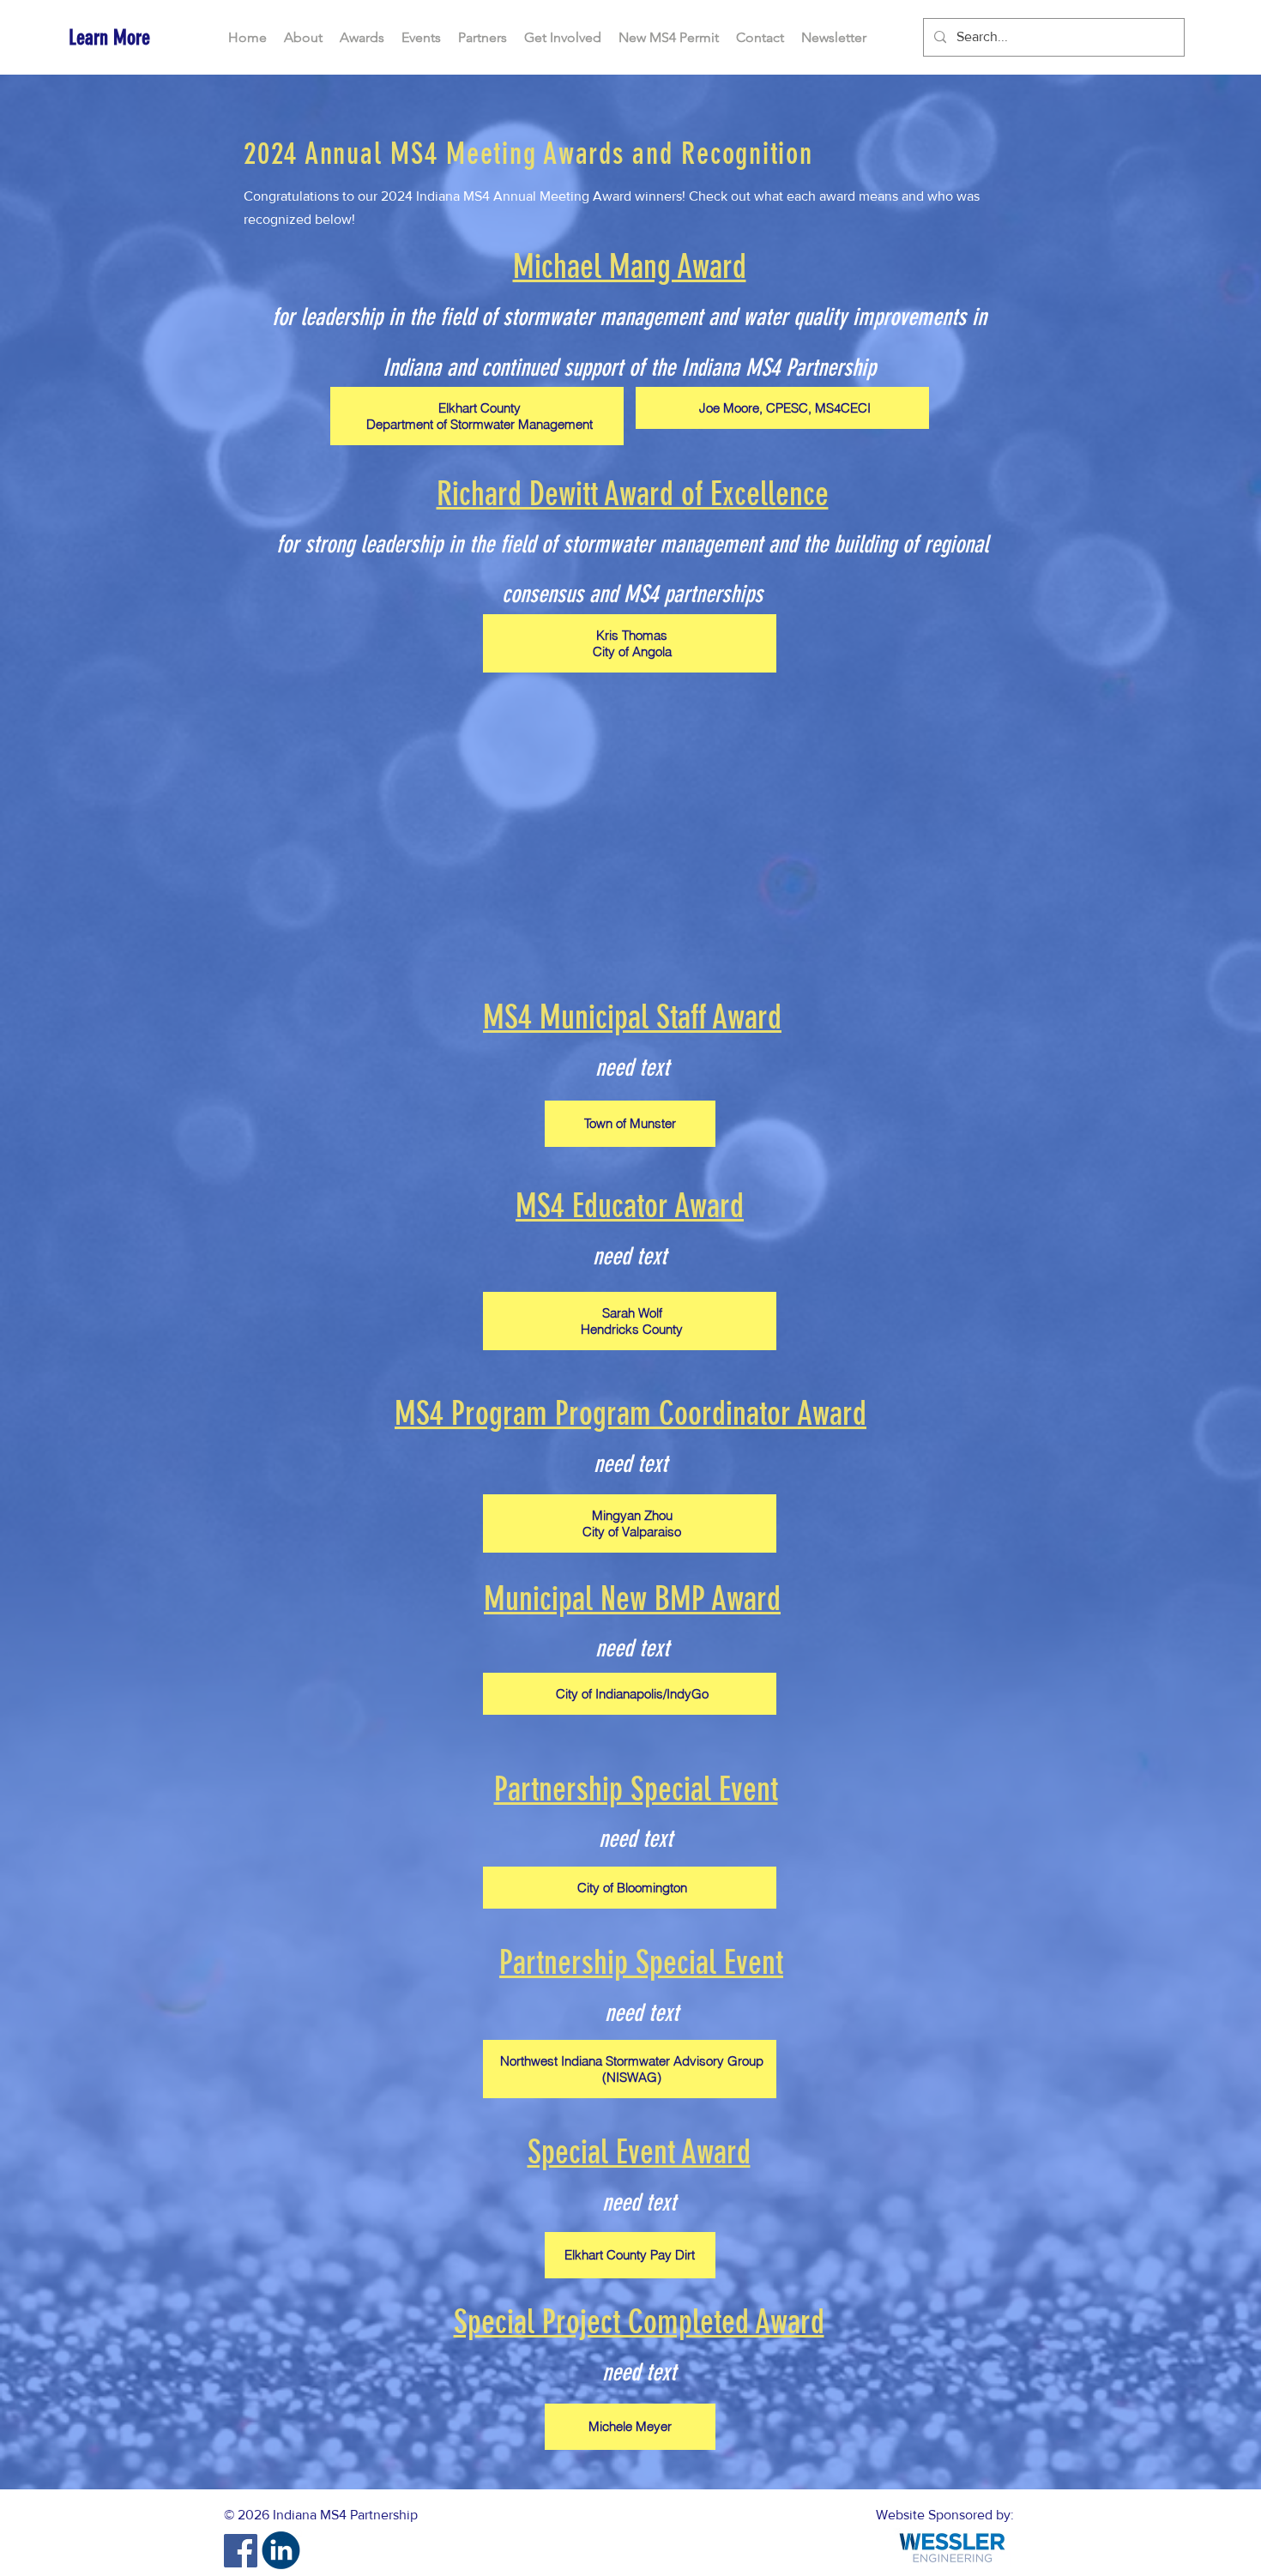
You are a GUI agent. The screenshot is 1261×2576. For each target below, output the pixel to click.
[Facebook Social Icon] (241, 2551)
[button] (362, 38)
